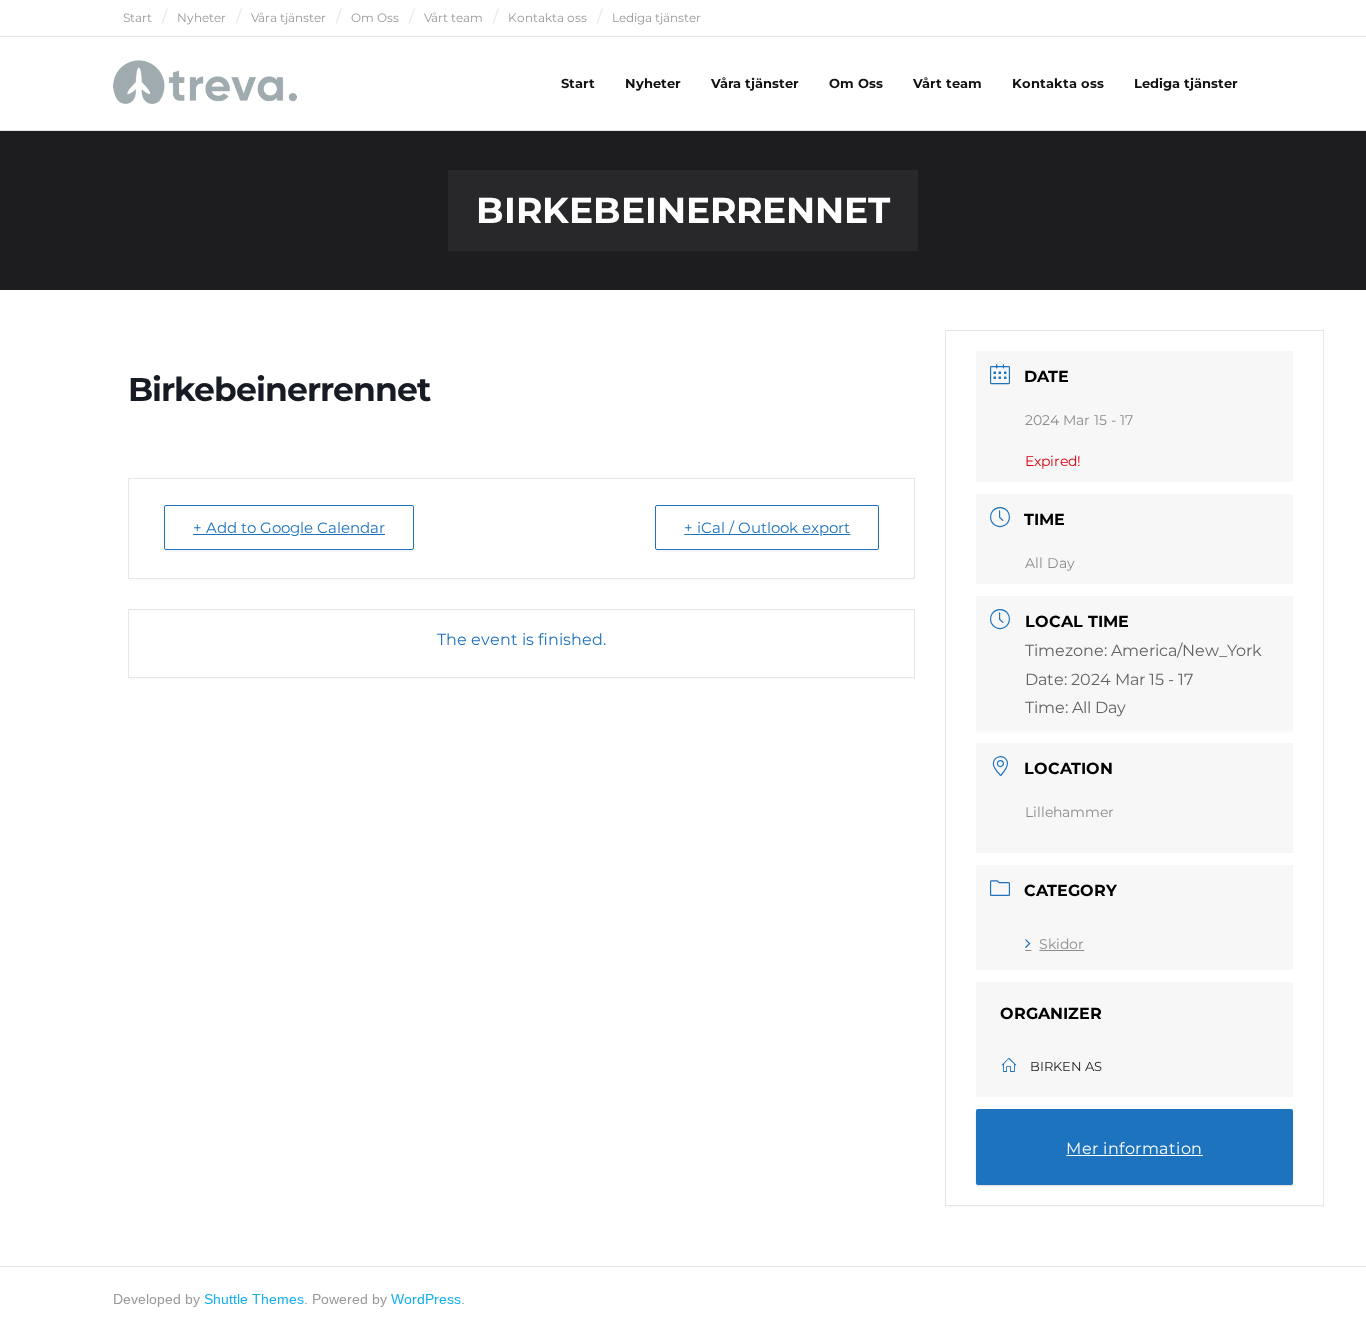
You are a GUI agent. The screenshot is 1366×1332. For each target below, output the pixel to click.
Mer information (1134, 1148)
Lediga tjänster (656, 17)
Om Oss (375, 17)
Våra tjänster (288, 17)
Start (137, 17)
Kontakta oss (547, 17)
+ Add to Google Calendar (289, 527)
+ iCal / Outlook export (767, 527)
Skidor (1061, 944)
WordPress (426, 1299)
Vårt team (453, 17)
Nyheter (201, 17)
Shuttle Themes (254, 1299)
